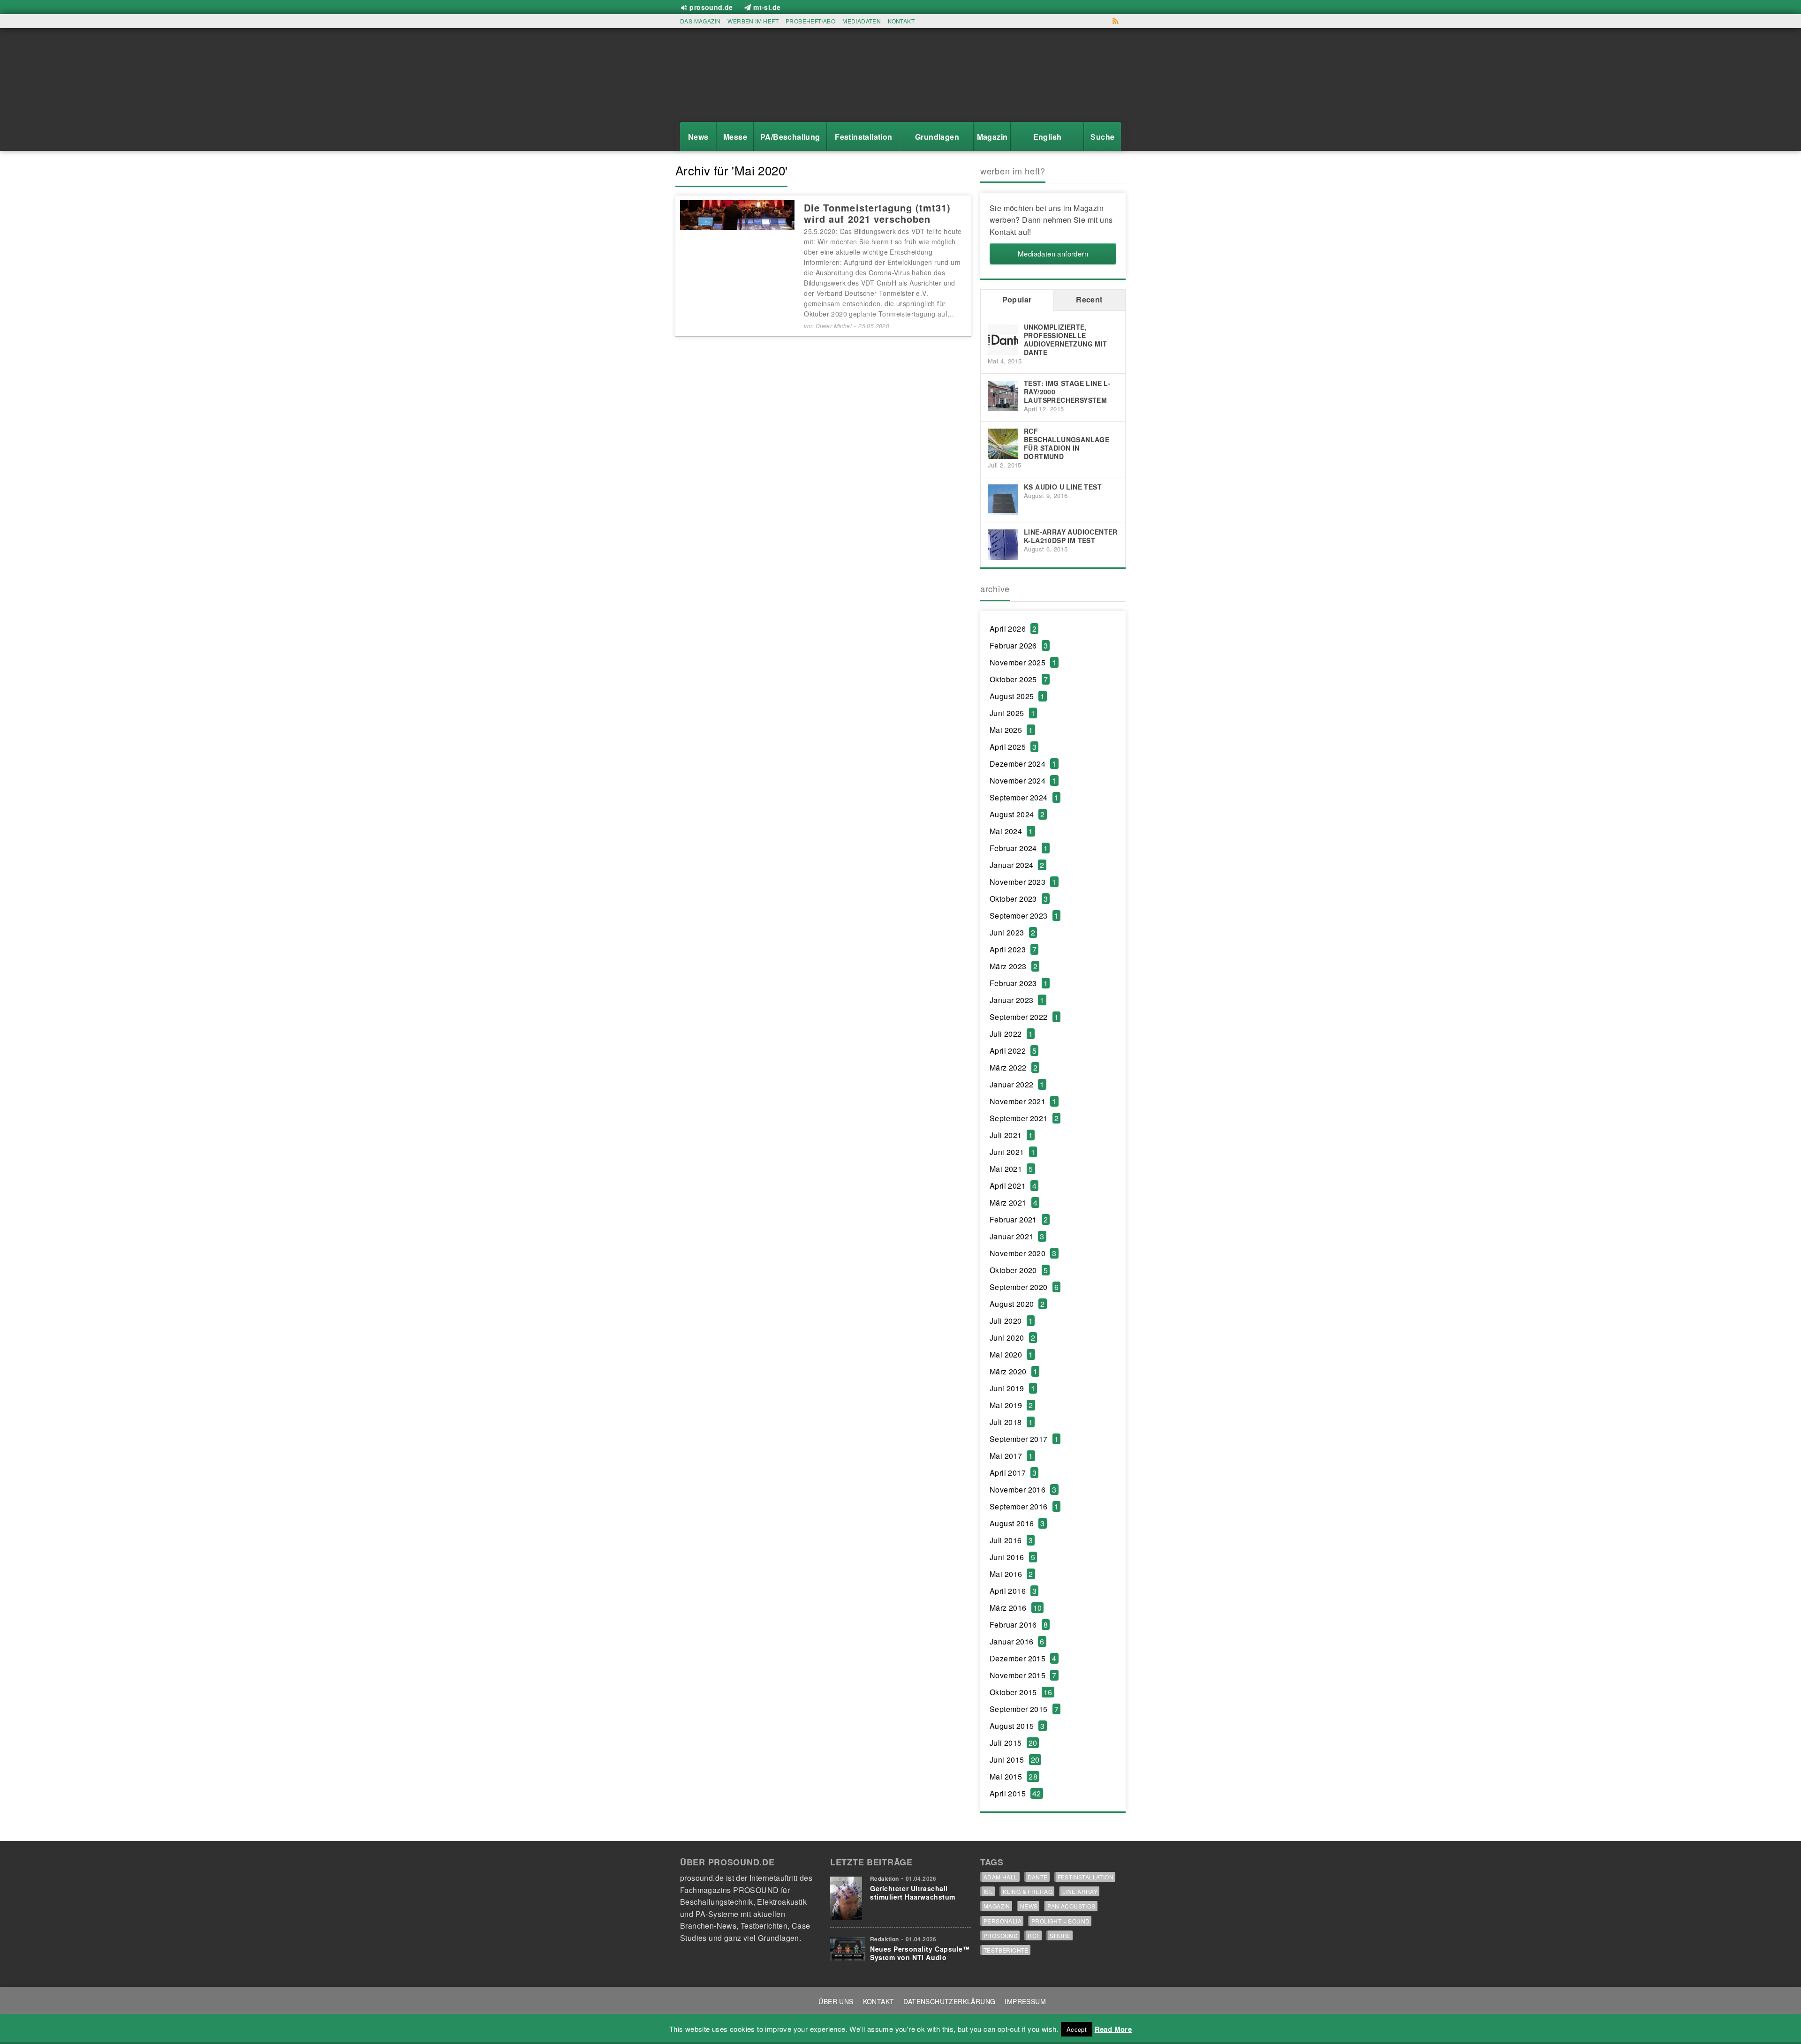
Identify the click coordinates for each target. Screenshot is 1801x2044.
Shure (1060, 1935)
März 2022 (1014, 1067)
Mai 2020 (1011, 1354)
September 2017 (1024, 1439)
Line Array (1080, 1891)
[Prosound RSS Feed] (1116, 21)
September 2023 (1024, 916)
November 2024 (1023, 781)
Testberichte (1006, 1950)
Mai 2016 (1011, 1574)
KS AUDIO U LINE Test (1063, 487)
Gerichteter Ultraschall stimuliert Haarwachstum (913, 1893)
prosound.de (711, 7)
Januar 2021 (1017, 1236)
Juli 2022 (1011, 1034)
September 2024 (1024, 797)
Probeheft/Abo (810, 21)
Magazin (997, 1906)
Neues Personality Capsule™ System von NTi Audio (920, 1953)
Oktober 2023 (1019, 899)
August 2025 (1017, 696)
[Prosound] (722, 78)
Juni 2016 (1012, 1557)
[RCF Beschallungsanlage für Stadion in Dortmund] (1003, 442)
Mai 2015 (1014, 1776)
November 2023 (1023, 882)
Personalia (1003, 1921)
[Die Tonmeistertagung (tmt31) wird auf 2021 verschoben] (737, 214)
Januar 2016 (1017, 1641)
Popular (1017, 299)
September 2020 (1024, 1287)
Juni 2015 (1014, 1760)
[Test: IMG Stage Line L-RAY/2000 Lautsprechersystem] (1003, 395)
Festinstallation (1086, 1877)
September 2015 (1024, 1709)
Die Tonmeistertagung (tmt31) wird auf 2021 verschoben (877, 213)
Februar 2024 (1019, 848)
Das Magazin (700, 21)
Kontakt (901, 21)
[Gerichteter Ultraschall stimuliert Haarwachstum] (848, 1896)
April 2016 (1013, 1591)
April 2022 (1013, 1051)
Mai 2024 (1011, 831)
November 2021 (1023, 1101)
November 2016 (1023, 1490)
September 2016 (1024, 1506)
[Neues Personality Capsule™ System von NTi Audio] (848, 1946)
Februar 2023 (1019, 983)
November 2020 (1023, 1253)
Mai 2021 (1011, 1169)
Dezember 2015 (1023, 1658)
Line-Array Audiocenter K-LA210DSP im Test (1071, 536)
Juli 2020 (1011, 1321)
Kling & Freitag (1028, 1891)
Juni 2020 (1012, 1338)
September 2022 (1024, 1017)
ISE (988, 1891)
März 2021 (1014, 1203)
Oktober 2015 (1021, 1692)
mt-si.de (767, 7)
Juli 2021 (1011, 1135)
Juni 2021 (1012, 1152)
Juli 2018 (1011, 1422)
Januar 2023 (1017, 1000)
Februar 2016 (1019, 1625)
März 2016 (1016, 1608)
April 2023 (1013, 949)
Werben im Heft (753, 21)
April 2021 (1013, 1186)
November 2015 (1023, 1675)
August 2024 (1017, 814)
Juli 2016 (1011, 1540)
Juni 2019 (1012, 1388)
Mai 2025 (1011, 730)
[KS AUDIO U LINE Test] (1003, 499)
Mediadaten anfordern (1053, 253)
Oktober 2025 (1019, 679)
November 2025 (1023, 662)
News (1029, 1906)
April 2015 (1015, 1793)
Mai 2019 (1011, 1405)
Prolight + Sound (1060, 1921)
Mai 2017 (1011, 1456)
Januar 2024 (1017, 865)
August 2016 (1017, 1523)
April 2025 (1013, 747)
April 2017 (1013, 1473)
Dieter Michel (834, 326)
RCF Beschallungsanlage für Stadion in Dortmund (1067, 444)
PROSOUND (1001, 1935)
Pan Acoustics (1071, 1906)
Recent (1089, 299)
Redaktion (885, 1878)
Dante (1038, 1877)
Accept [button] (1077, 2029)
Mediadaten (862, 21)
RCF (1034, 1935)
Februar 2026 (1019, 645)
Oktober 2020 (1019, 1270)
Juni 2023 (1012, 932)
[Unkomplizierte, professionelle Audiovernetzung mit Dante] (1003, 339)
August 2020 (1017, 1304)
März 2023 (1014, 966)
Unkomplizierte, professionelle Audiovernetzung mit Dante (1066, 339)
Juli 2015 (1013, 1743)
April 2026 (1013, 629)
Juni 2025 (1012, 713)
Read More (1113, 2029)
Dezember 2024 (1023, 764)
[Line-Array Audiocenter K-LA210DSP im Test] (1003, 544)
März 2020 (1014, 1371)
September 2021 (1024, 1118)
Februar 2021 (1019, 1219)
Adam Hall (1001, 1877)
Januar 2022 (1017, 1084)
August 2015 (1017, 1726)
